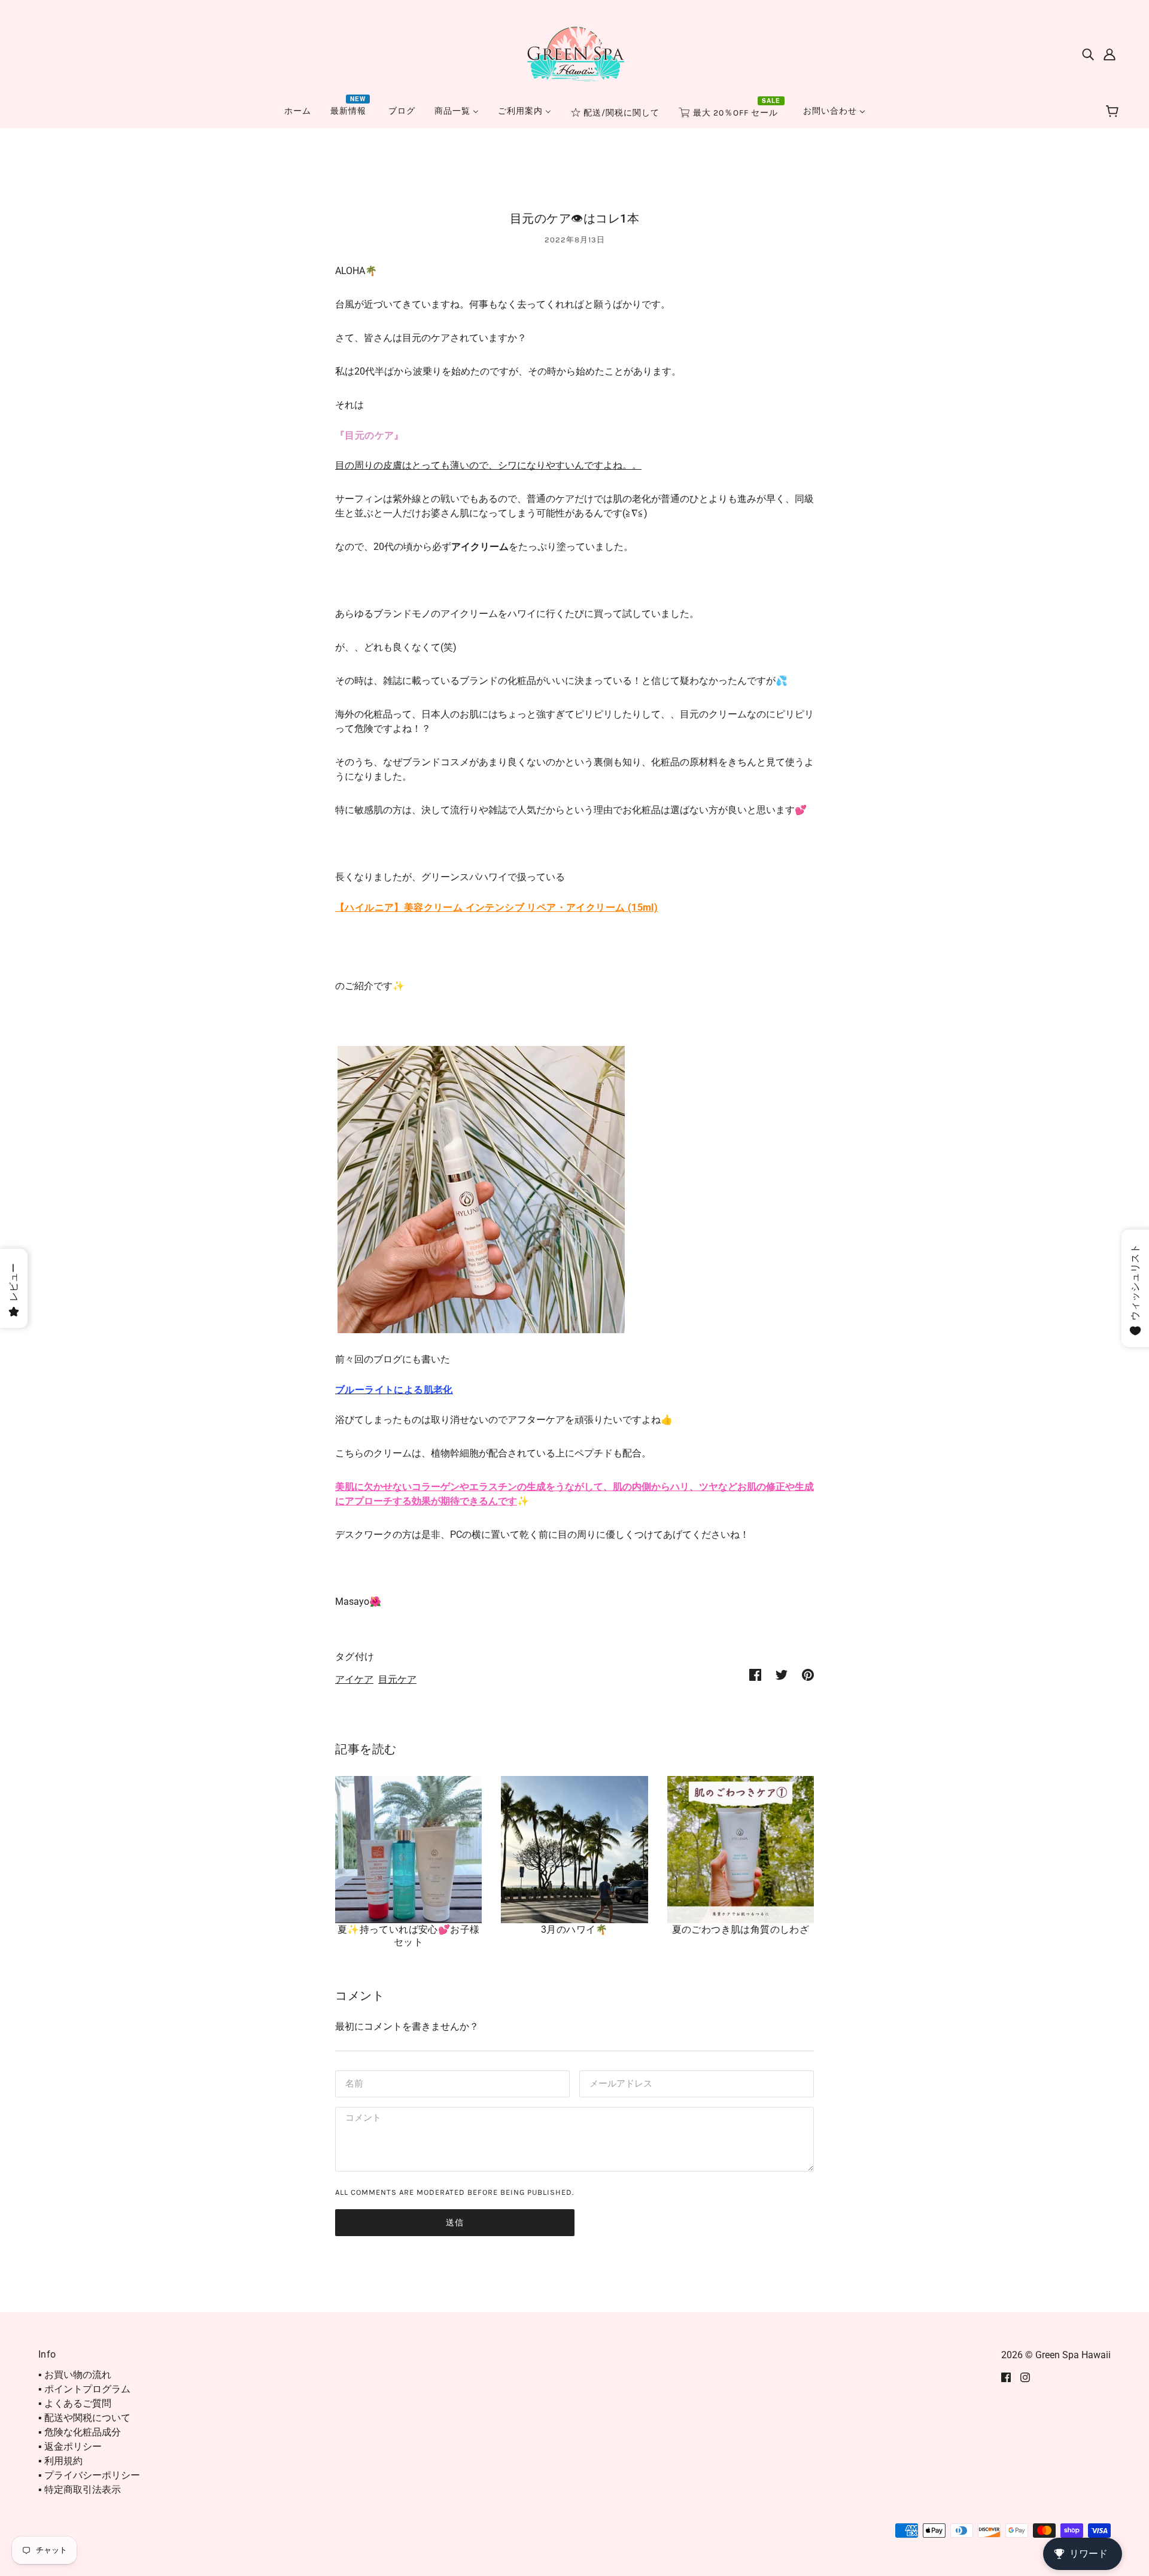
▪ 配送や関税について (84, 2418)
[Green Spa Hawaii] (574, 53)
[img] (1088, 54)
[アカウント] (1110, 54)
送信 (455, 2223)
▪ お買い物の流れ (75, 2375)
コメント (361, 2119)
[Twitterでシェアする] (782, 1674)
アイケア (354, 1679)
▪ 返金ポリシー (70, 2446)
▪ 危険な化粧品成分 (80, 2432)
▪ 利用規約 (60, 2461)
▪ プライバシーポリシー (89, 2475)
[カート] (1114, 112)
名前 (353, 2083)
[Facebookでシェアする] (755, 1674)
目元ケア (397, 1679)
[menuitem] (298, 111)
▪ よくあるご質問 (75, 2403)
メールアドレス (618, 2083)
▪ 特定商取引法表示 (80, 2490)
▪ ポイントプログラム (84, 2389)
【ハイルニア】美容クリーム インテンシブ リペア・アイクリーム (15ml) (496, 907)
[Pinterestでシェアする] (808, 1674)
